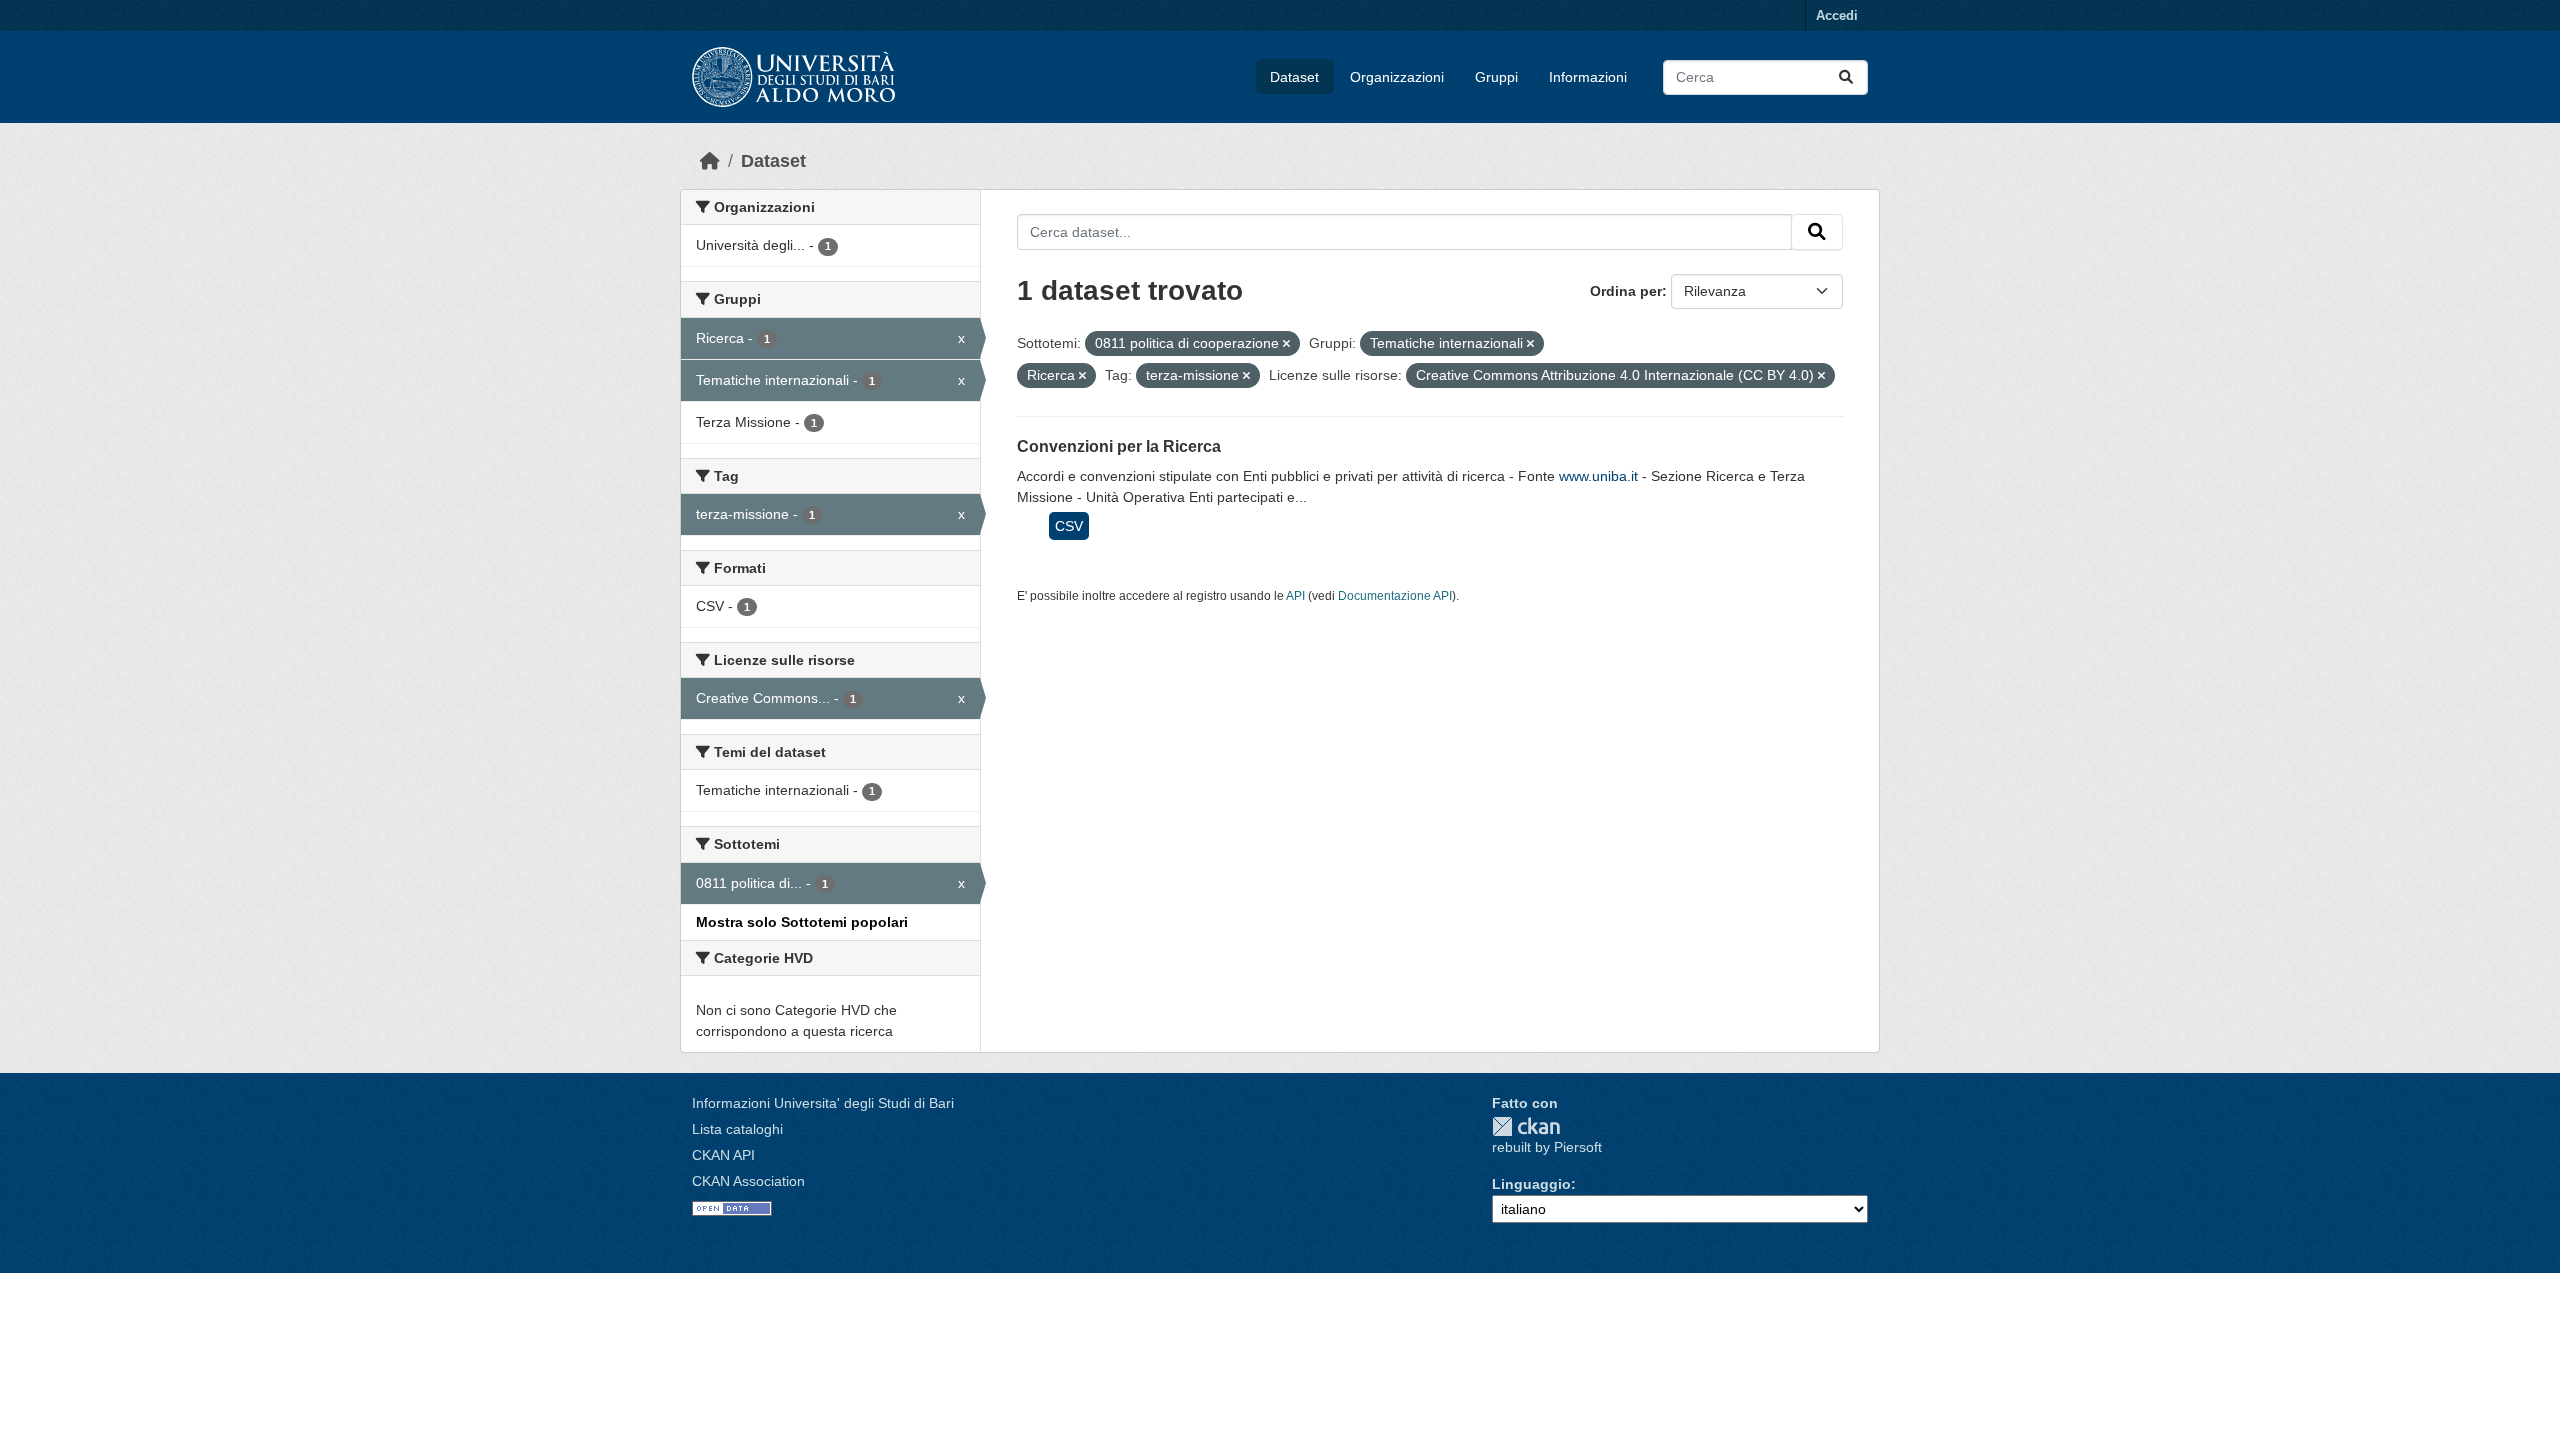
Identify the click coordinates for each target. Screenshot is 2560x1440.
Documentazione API (1395, 596)
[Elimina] (1286, 344)
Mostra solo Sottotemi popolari (802, 922)
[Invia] (1846, 77)
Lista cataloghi (737, 1129)
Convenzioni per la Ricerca (1119, 446)
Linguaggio (1531, 1184)
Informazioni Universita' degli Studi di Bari (823, 1103)
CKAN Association (748, 1181)
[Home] (710, 161)
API (1295, 596)
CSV (1069, 526)
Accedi (1837, 15)
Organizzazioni (1397, 77)
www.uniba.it (1598, 476)
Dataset (1294, 77)
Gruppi (1496, 77)
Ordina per (1626, 291)
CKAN (1526, 1126)
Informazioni (1588, 77)
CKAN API (723, 1155)
